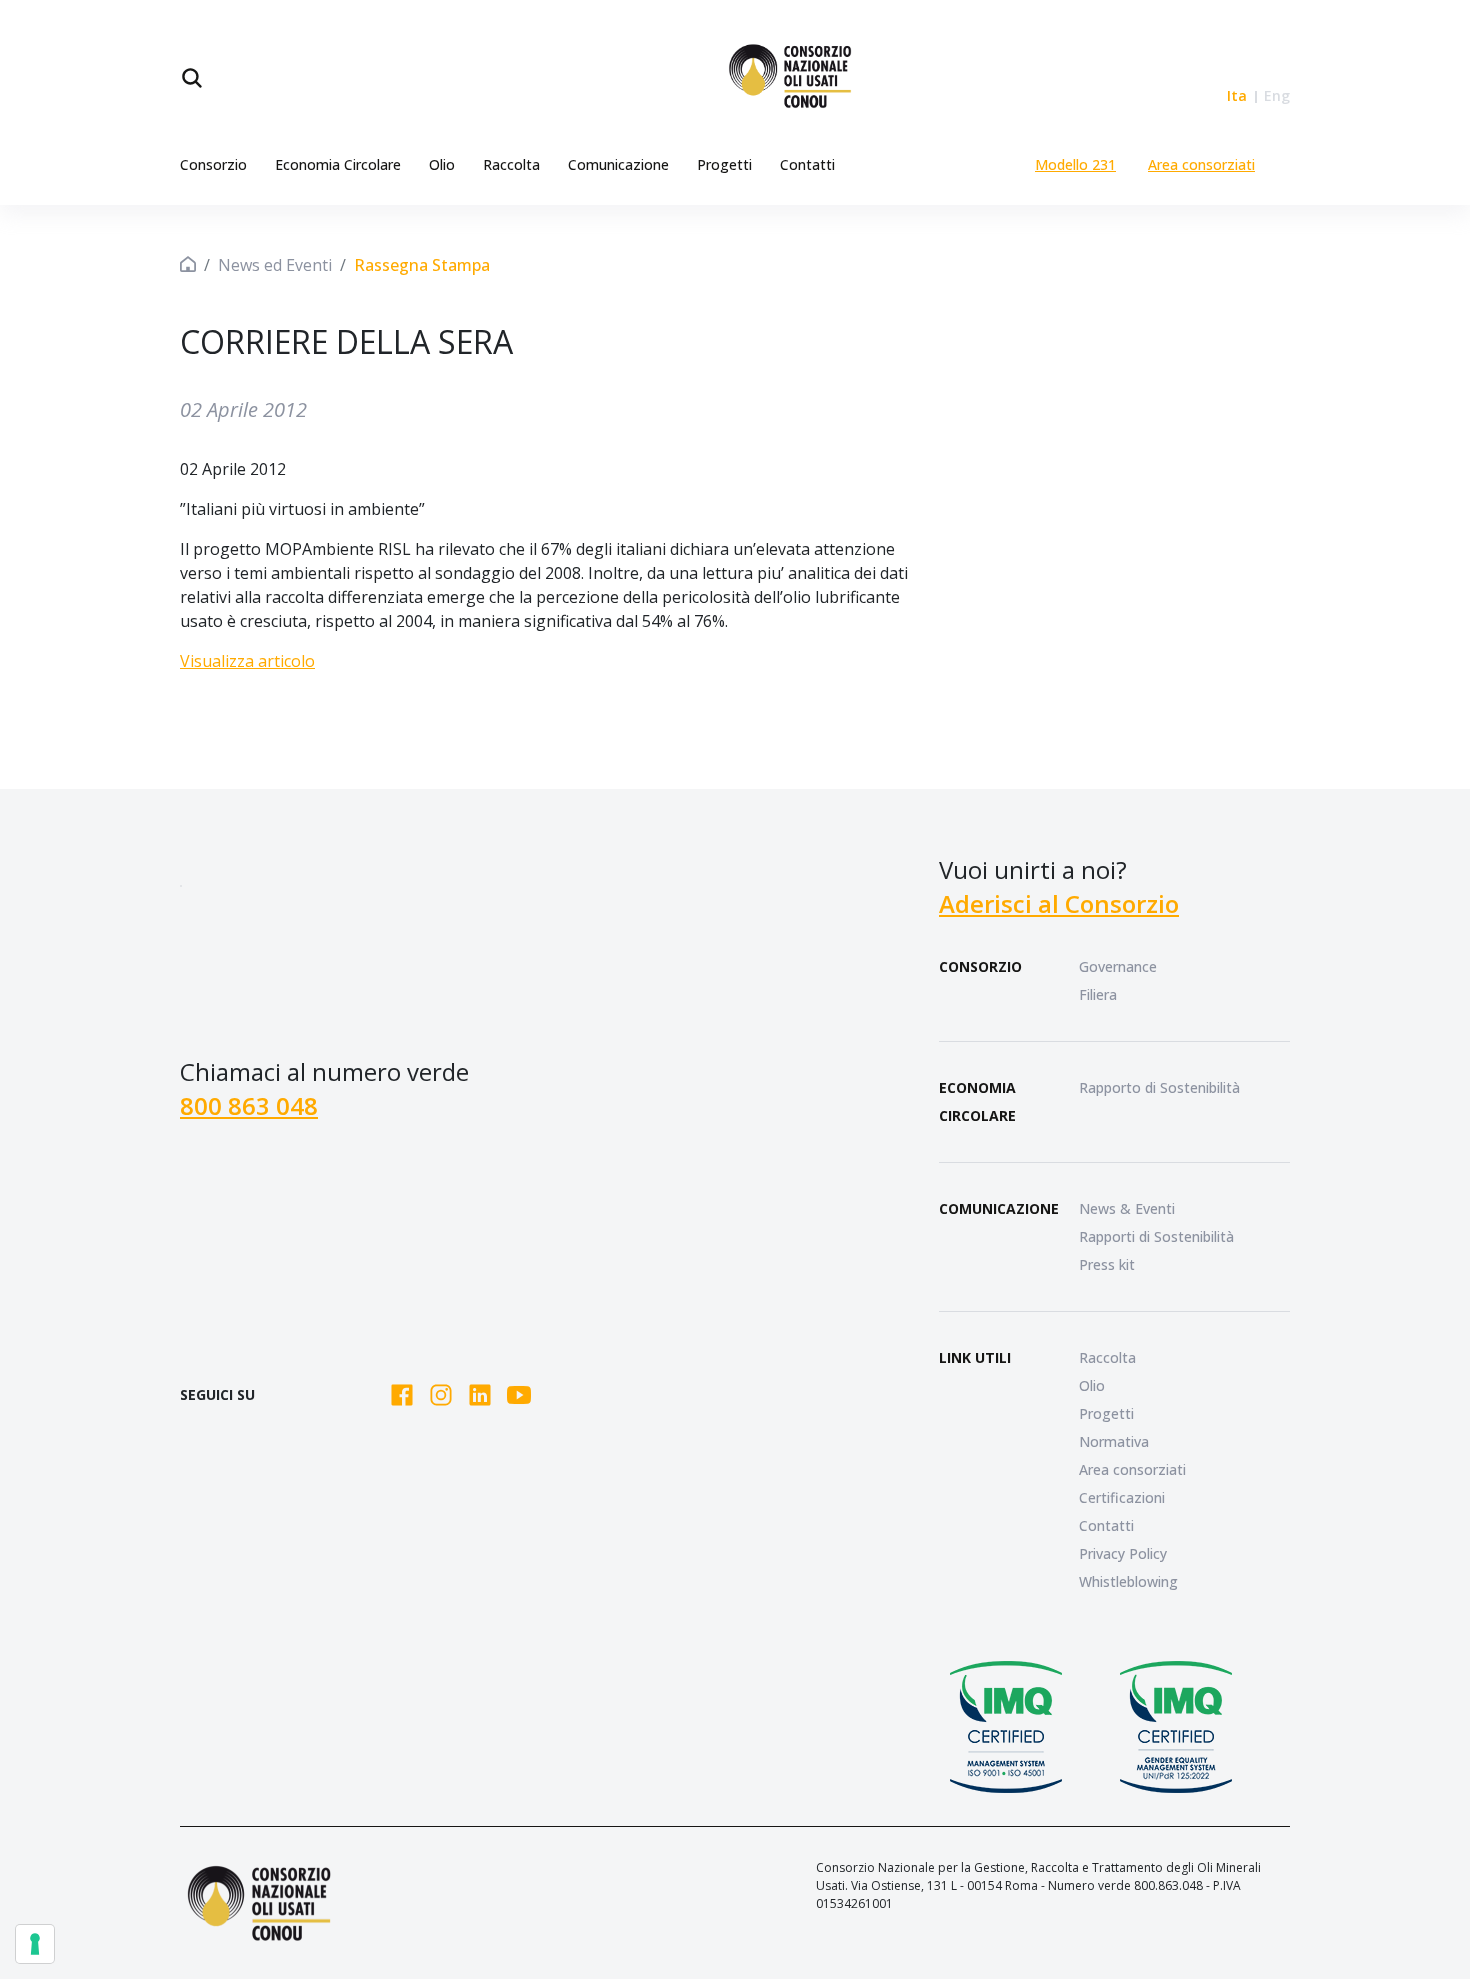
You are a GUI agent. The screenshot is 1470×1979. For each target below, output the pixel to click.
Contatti (807, 164)
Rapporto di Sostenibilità (1159, 1087)
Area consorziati (1201, 164)
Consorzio (213, 164)
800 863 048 (249, 1105)
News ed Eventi (275, 265)
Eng (1277, 95)
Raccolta (511, 164)
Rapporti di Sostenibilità (1156, 1236)
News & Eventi (1127, 1208)
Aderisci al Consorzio (1059, 903)
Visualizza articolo (247, 661)
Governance (1118, 966)
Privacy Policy (1123, 1553)
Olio (442, 164)
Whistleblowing (1128, 1581)
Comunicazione (618, 164)
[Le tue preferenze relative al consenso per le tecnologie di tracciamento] (35, 1944)
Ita (1237, 95)
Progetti (724, 164)
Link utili (975, 1357)
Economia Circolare (338, 164)
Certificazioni (1122, 1497)
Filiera (1098, 994)
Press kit (1107, 1264)
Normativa (1114, 1441)
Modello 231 (1075, 164)
